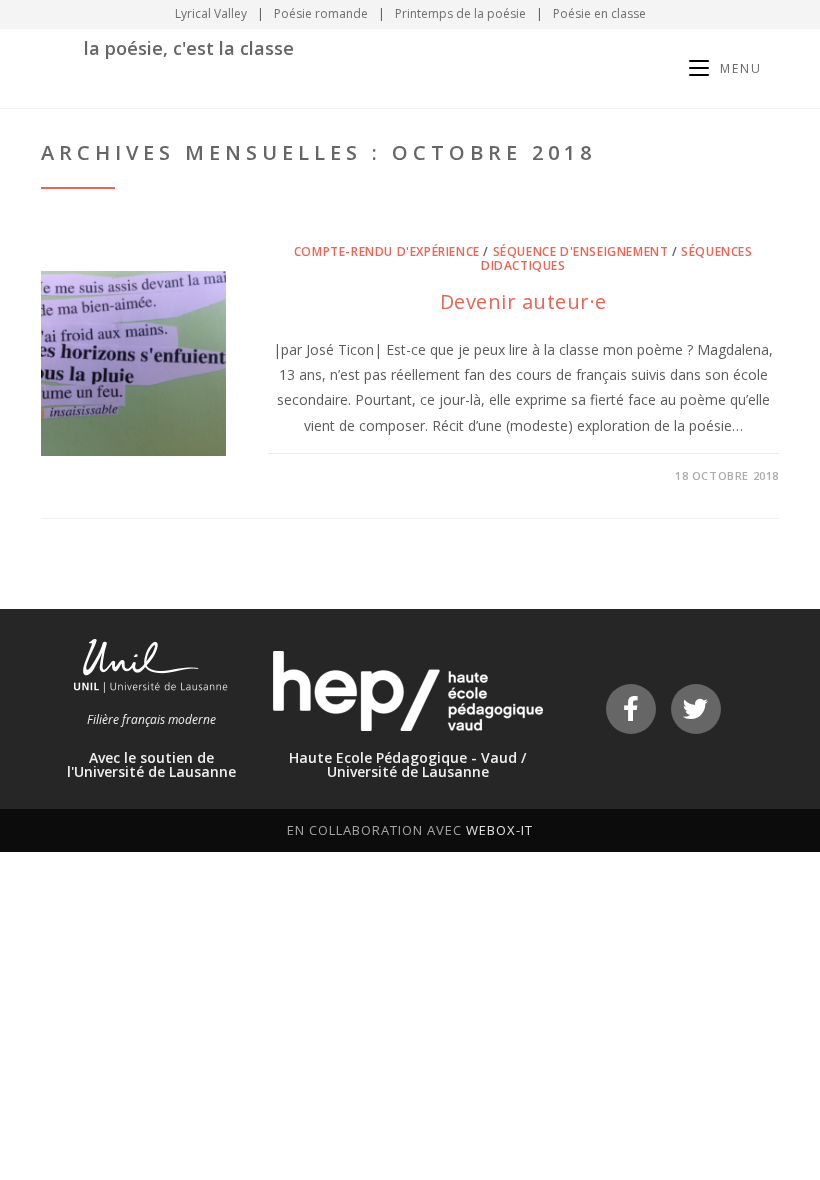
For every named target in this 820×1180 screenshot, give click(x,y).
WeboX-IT (499, 830)
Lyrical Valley (211, 13)
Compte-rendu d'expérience (387, 251)
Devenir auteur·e (523, 301)
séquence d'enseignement (581, 251)
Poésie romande (321, 13)
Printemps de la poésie (460, 13)
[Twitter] (696, 709)
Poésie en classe (599, 13)
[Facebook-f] (631, 709)
